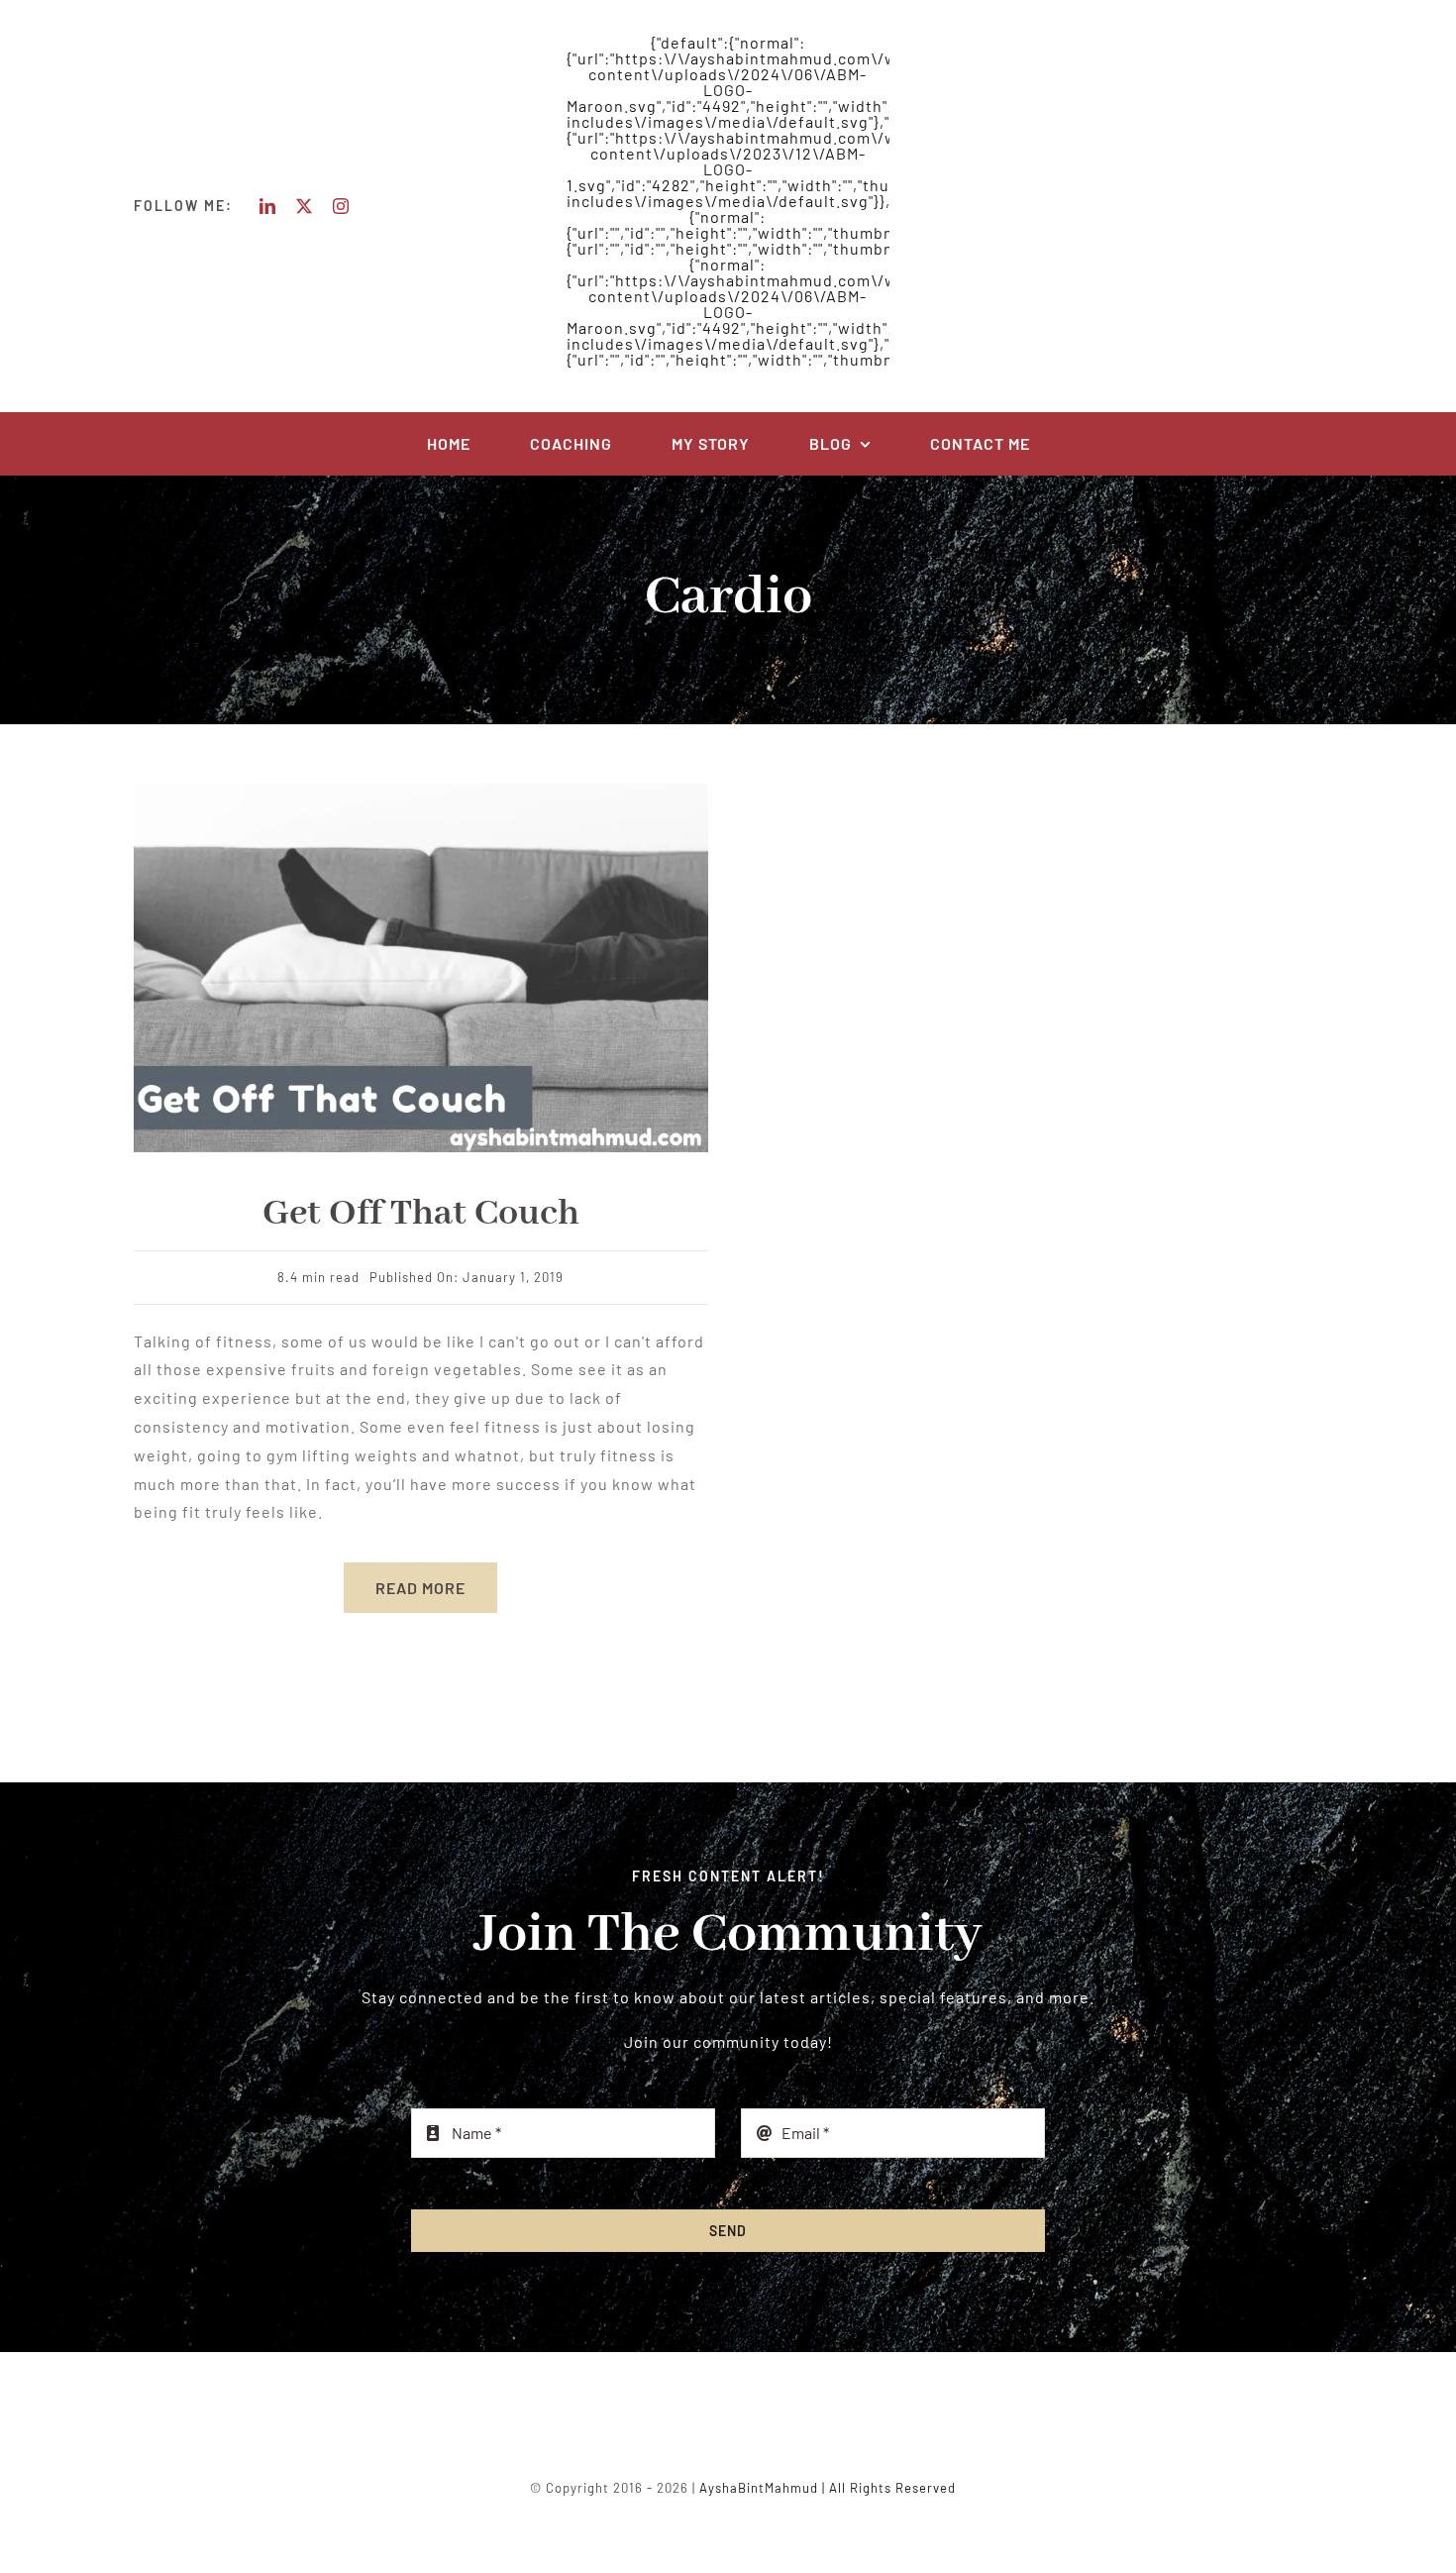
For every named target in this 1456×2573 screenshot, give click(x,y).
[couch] (421, 791)
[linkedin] (268, 206)
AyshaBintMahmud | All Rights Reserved (828, 2488)
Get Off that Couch (421, 1214)
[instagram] (341, 206)
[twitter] (305, 206)
